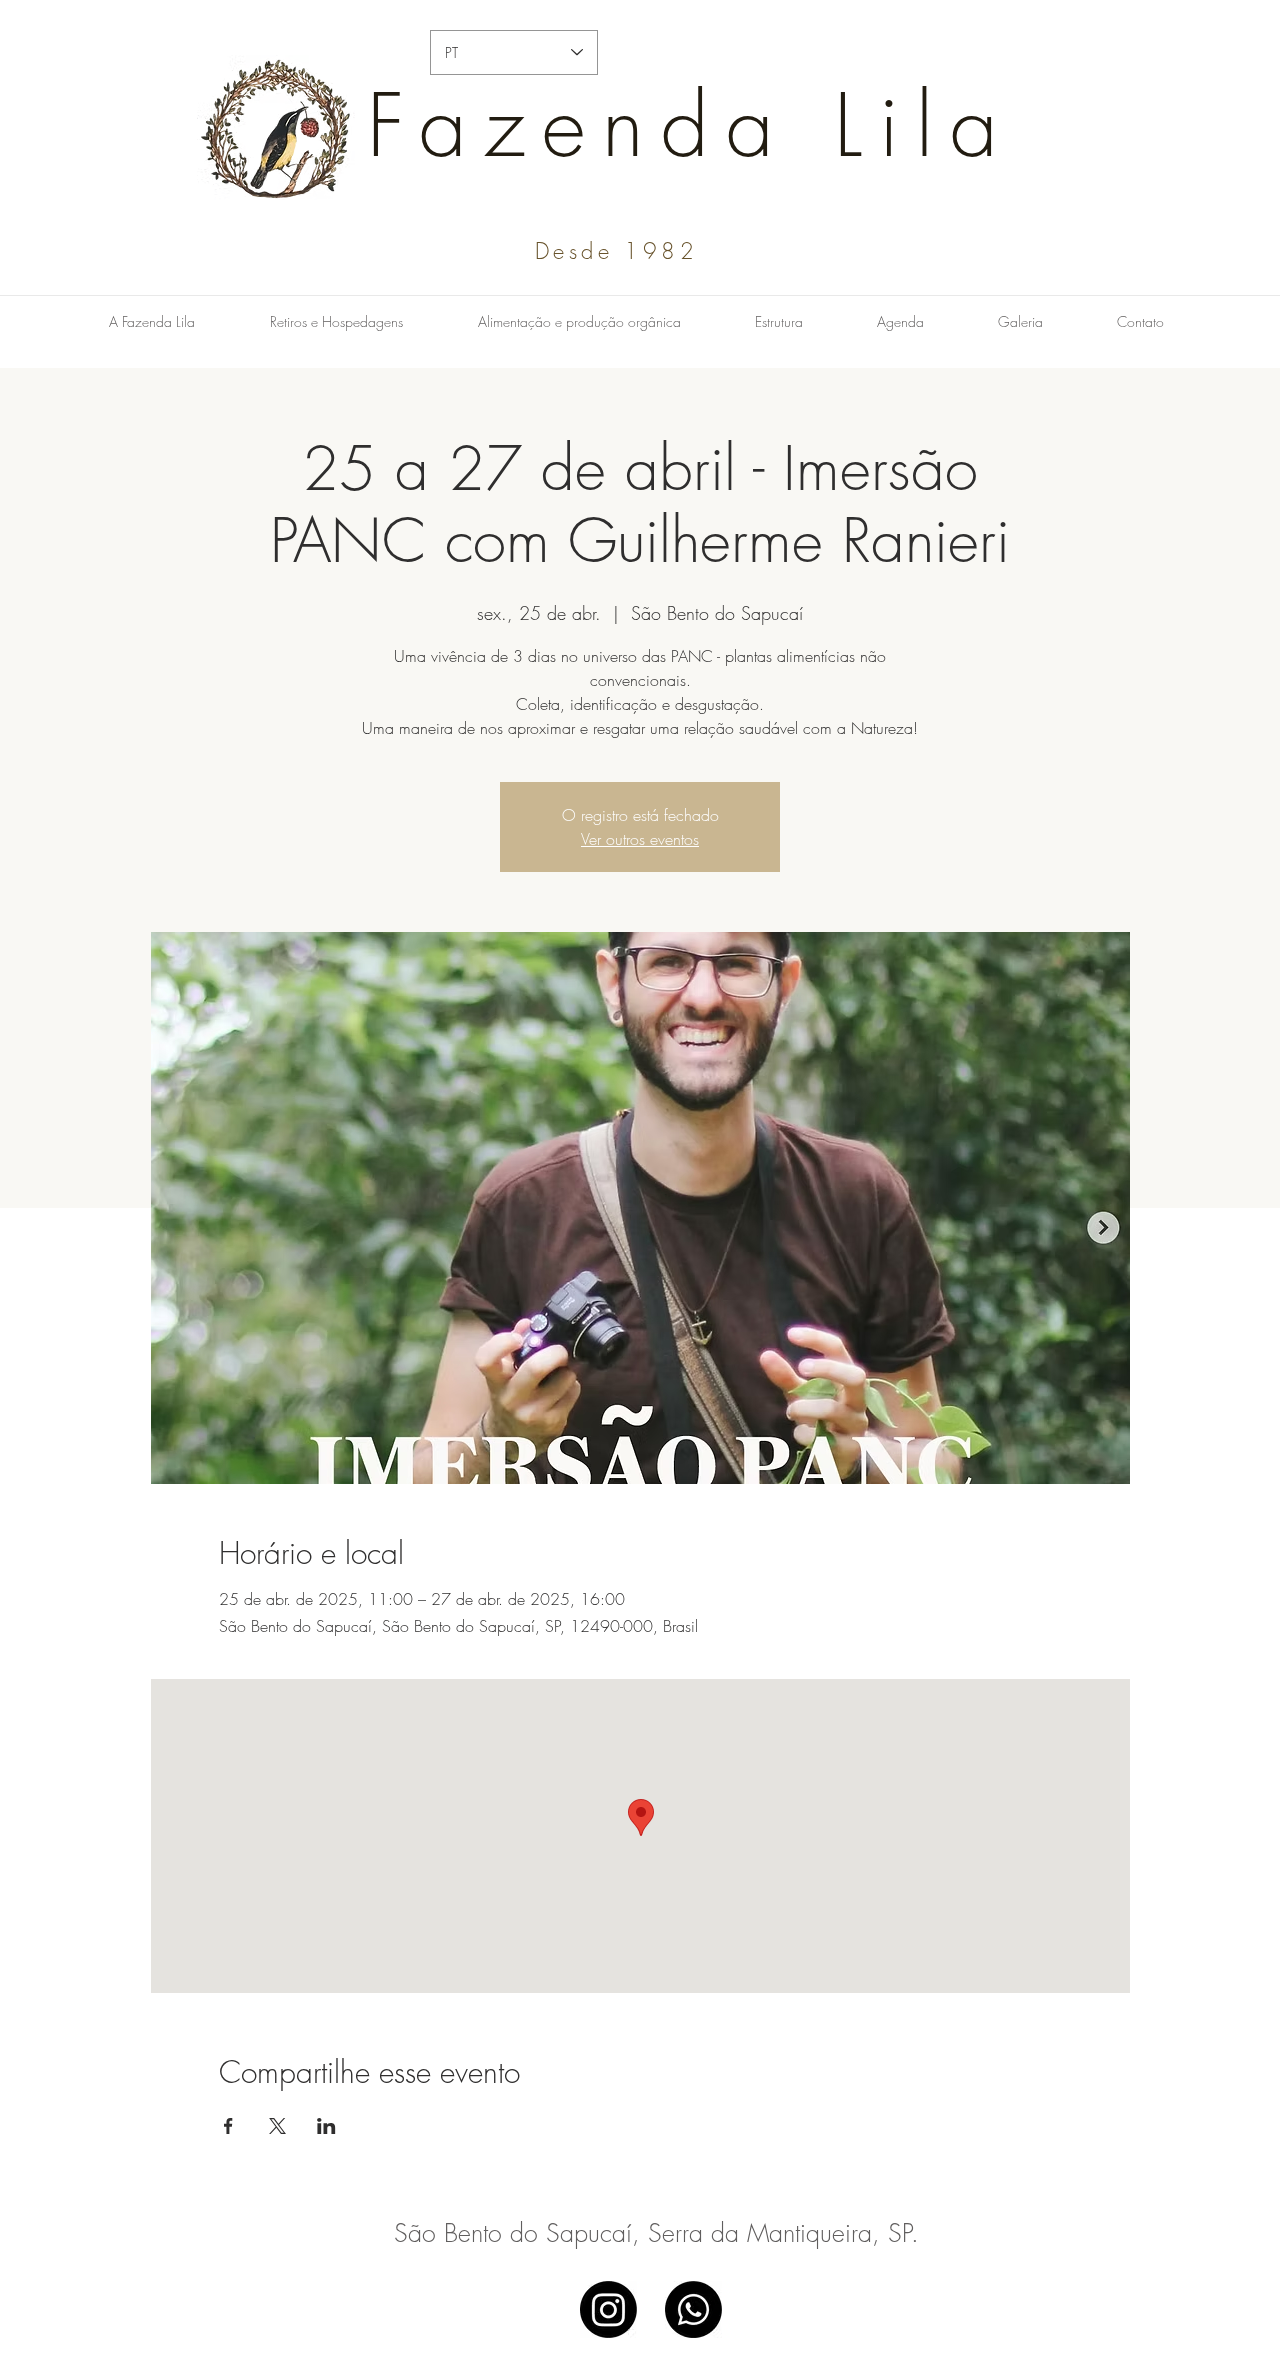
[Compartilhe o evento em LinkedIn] (326, 2126)
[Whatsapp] (693, 2309)
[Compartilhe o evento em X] (277, 2126)
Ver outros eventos (640, 839)
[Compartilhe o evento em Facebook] (228, 2126)
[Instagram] (608, 2309)
